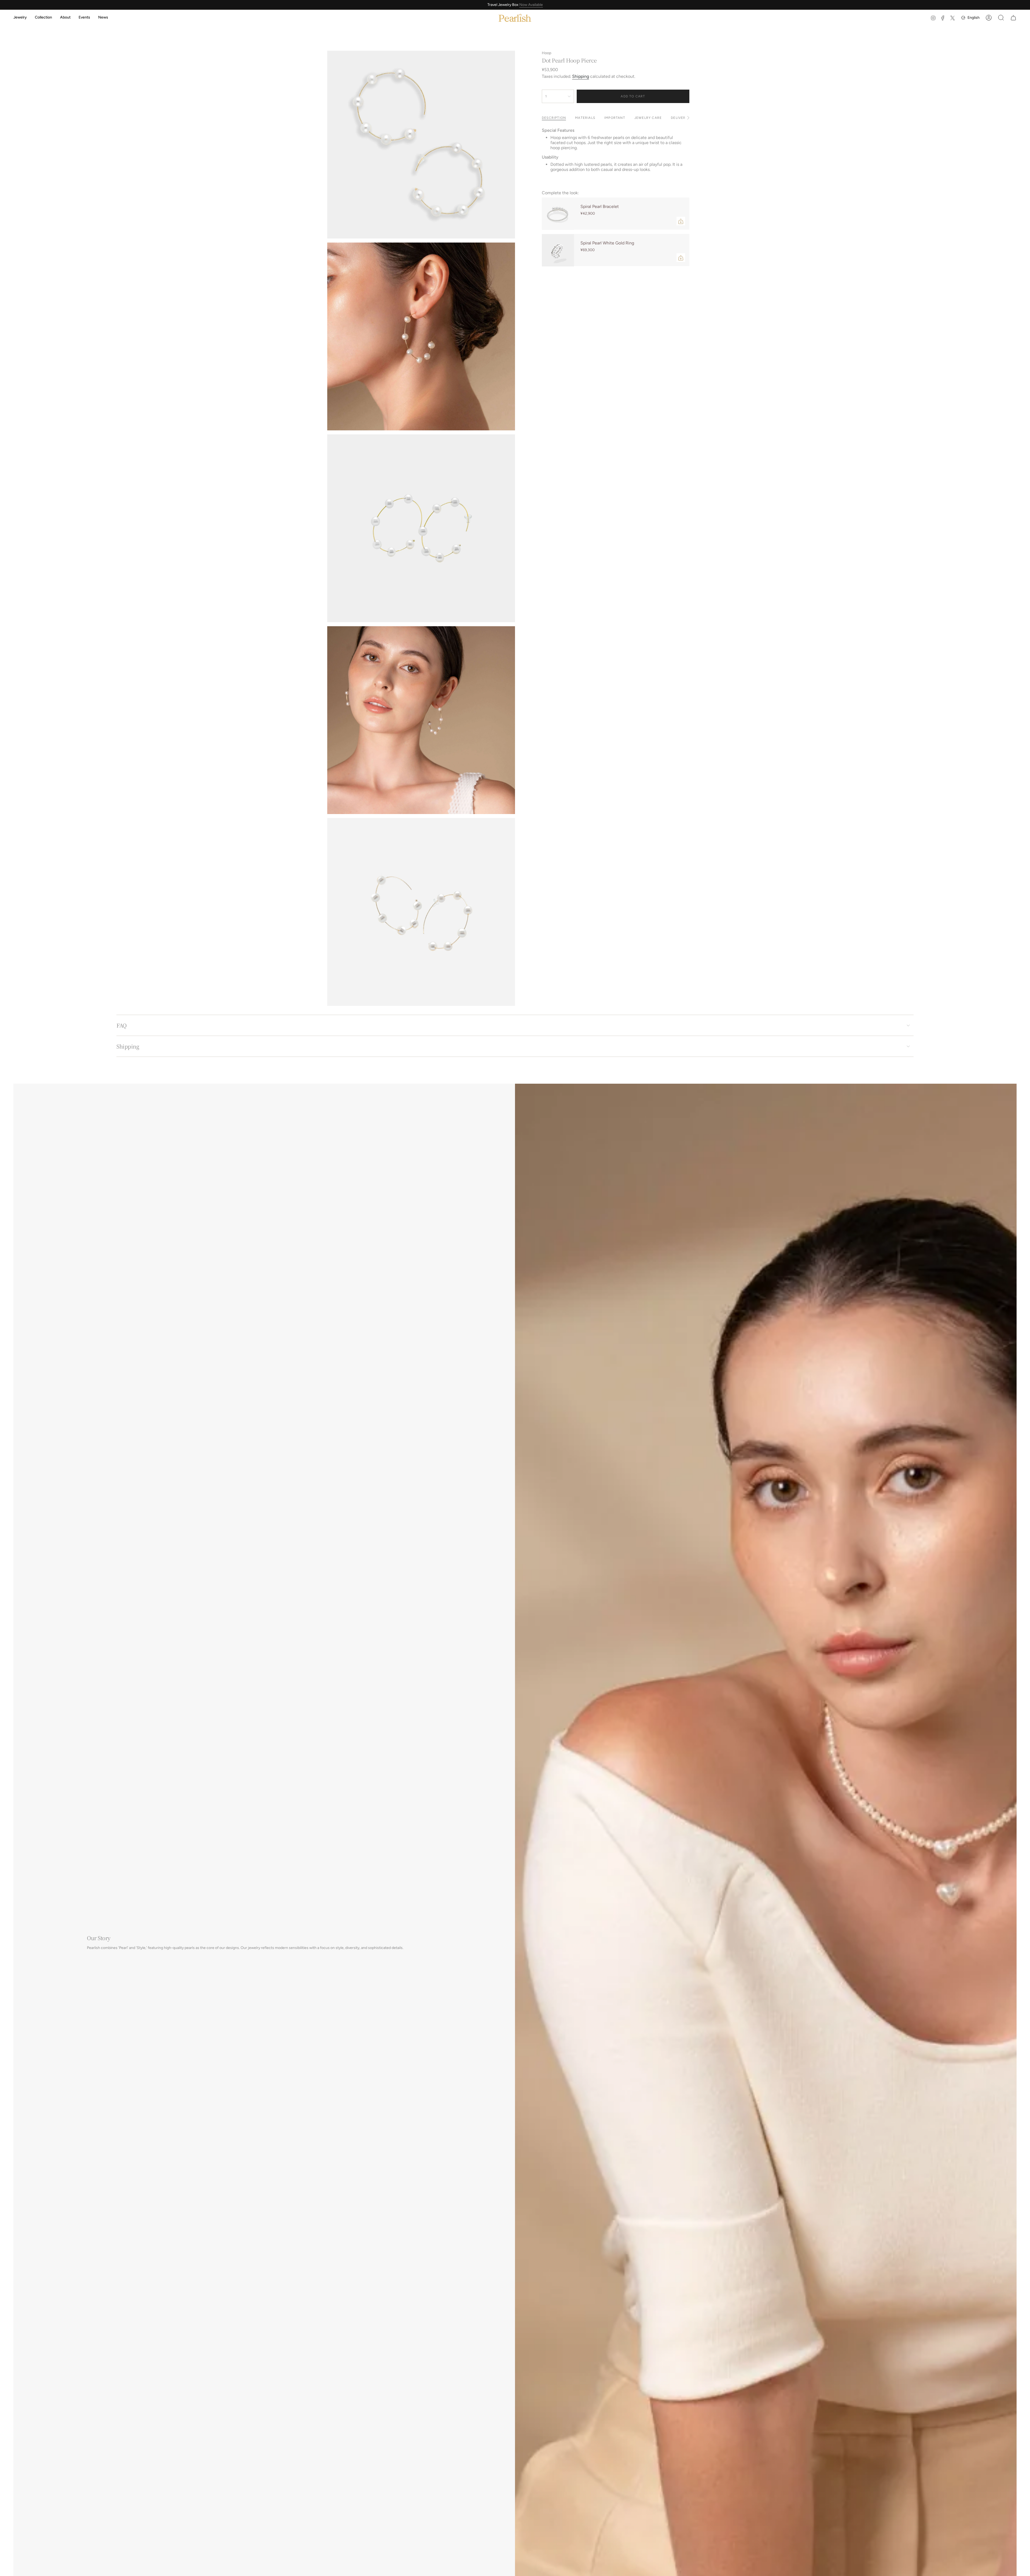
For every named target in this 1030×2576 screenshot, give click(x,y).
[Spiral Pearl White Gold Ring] (558, 250)
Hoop (547, 53)
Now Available (531, 5)
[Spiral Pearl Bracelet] (558, 214)
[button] (20, 18)
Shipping (581, 76)
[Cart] (1013, 18)
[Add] (681, 221)
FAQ (122, 1025)
